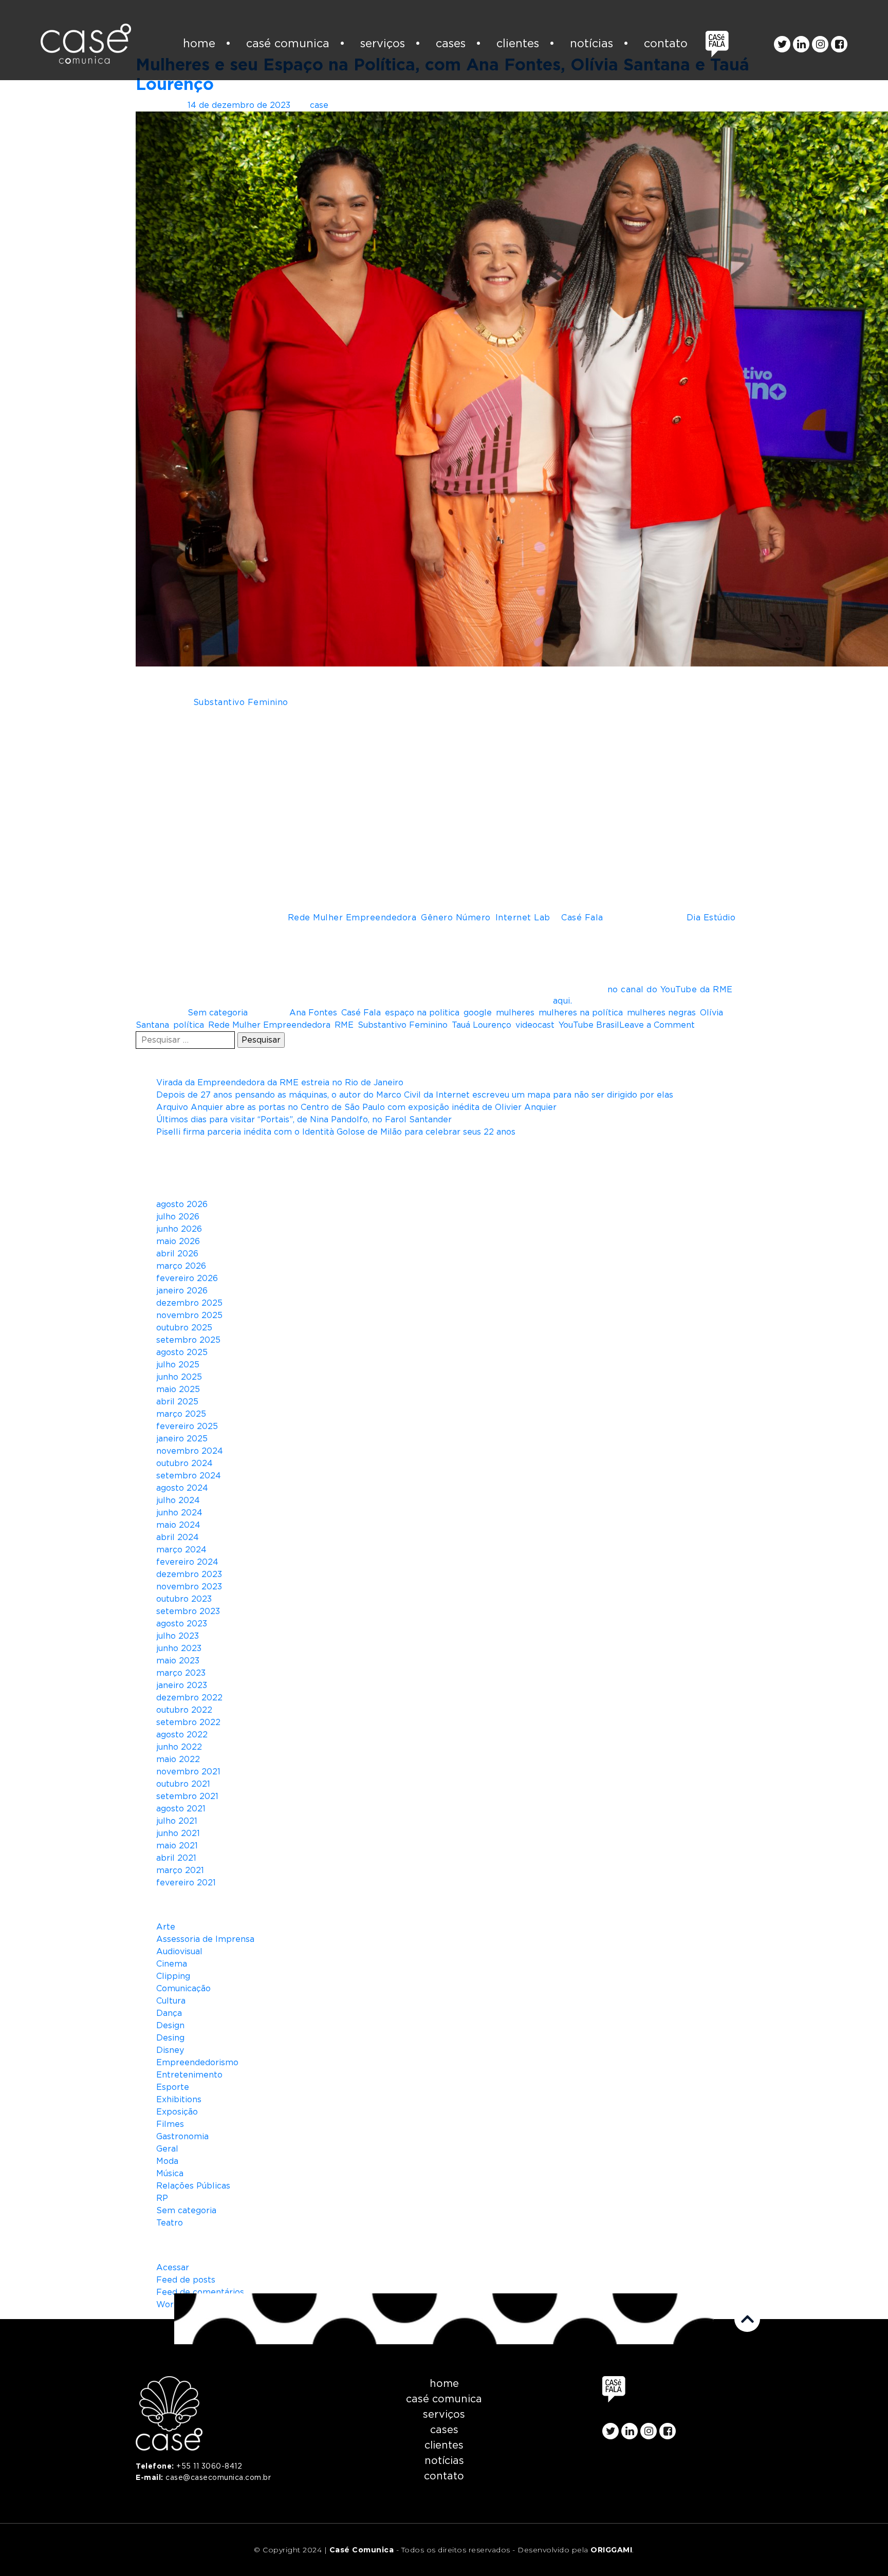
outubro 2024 (184, 1463)
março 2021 (180, 1870)
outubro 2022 (184, 1710)
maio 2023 (178, 1661)
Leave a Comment (657, 1025)
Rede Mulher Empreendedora (269, 1025)
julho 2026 (178, 1217)
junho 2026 (179, 1229)
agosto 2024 (182, 1488)
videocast (535, 1025)
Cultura (171, 2001)
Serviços (383, 44)
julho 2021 (177, 1821)
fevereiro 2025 (187, 1426)
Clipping (173, 1976)
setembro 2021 (187, 1796)
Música (170, 2174)
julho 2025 (178, 1365)
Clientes (518, 44)
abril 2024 (178, 1537)
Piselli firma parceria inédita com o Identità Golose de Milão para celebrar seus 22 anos (336, 1132)
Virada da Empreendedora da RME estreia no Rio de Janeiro (280, 1083)
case (319, 105)
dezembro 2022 (189, 1698)
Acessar (173, 2268)
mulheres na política (581, 1013)
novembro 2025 (189, 1315)
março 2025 (181, 1414)
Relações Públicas (193, 2186)
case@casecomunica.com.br (218, 2478)
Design (170, 2026)
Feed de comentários (200, 2292)
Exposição (177, 2112)
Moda (167, 2161)
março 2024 (181, 1550)
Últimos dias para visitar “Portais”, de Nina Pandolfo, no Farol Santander (304, 1120)
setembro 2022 (188, 1722)
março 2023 (181, 1673)
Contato (666, 44)
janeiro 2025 (182, 1439)
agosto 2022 (182, 1735)
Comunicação (183, 1989)
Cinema (172, 1964)
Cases (451, 44)
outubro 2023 (184, 1599)
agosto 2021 (181, 1809)
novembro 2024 (190, 1451)
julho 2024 (178, 1500)
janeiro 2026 (182, 1291)
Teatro (170, 2223)
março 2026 (181, 1266)
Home (199, 44)
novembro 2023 (189, 1587)
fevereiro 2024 (187, 1562)
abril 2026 (177, 1254)
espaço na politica (422, 1013)
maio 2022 (178, 1759)
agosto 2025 (182, 1352)
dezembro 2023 (189, 1574)
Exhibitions (179, 2100)
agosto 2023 (182, 1624)
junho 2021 (178, 1833)
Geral (167, 2149)
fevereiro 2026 (187, 1278)
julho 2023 (178, 1636)
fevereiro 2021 (186, 1883)
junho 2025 (179, 1377)
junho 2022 (179, 1747)
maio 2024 (178, 1525)
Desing (170, 2038)
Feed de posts (186, 2280)
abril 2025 (177, 1402)
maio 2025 (178, 1389)
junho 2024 (179, 1513)
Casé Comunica (288, 44)
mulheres (515, 1013)
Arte (166, 1927)
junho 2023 (179, 1648)
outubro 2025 (184, 1328)
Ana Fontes (313, 1013)
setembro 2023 (188, 1611)
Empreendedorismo (197, 2063)
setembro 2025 (188, 1340)
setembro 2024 (189, 1476)
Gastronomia (182, 2137)
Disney (170, 2050)
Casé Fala (361, 1013)
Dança (169, 2013)
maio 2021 (177, 1846)
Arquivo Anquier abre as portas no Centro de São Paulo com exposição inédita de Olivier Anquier (356, 1107)
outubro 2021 (183, 1784)
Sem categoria (218, 1013)
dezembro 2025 (189, 1303)
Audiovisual (179, 1952)
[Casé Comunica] (86, 44)
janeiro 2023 (182, 1685)
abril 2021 (176, 1858)
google (478, 1013)
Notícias (591, 44)
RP (162, 2198)
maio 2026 (178, 1241)
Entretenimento (189, 2075)
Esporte (173, 2087)
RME (344, 1025)
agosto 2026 (182, 1204)
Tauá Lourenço (482, 1025)
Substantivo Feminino (403, 1025)
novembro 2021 (188, 1772)
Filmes (170, 2124)
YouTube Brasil (589, 1025)
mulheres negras (661, 1013)
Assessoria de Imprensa (205, 1939)
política (189, 1025)
